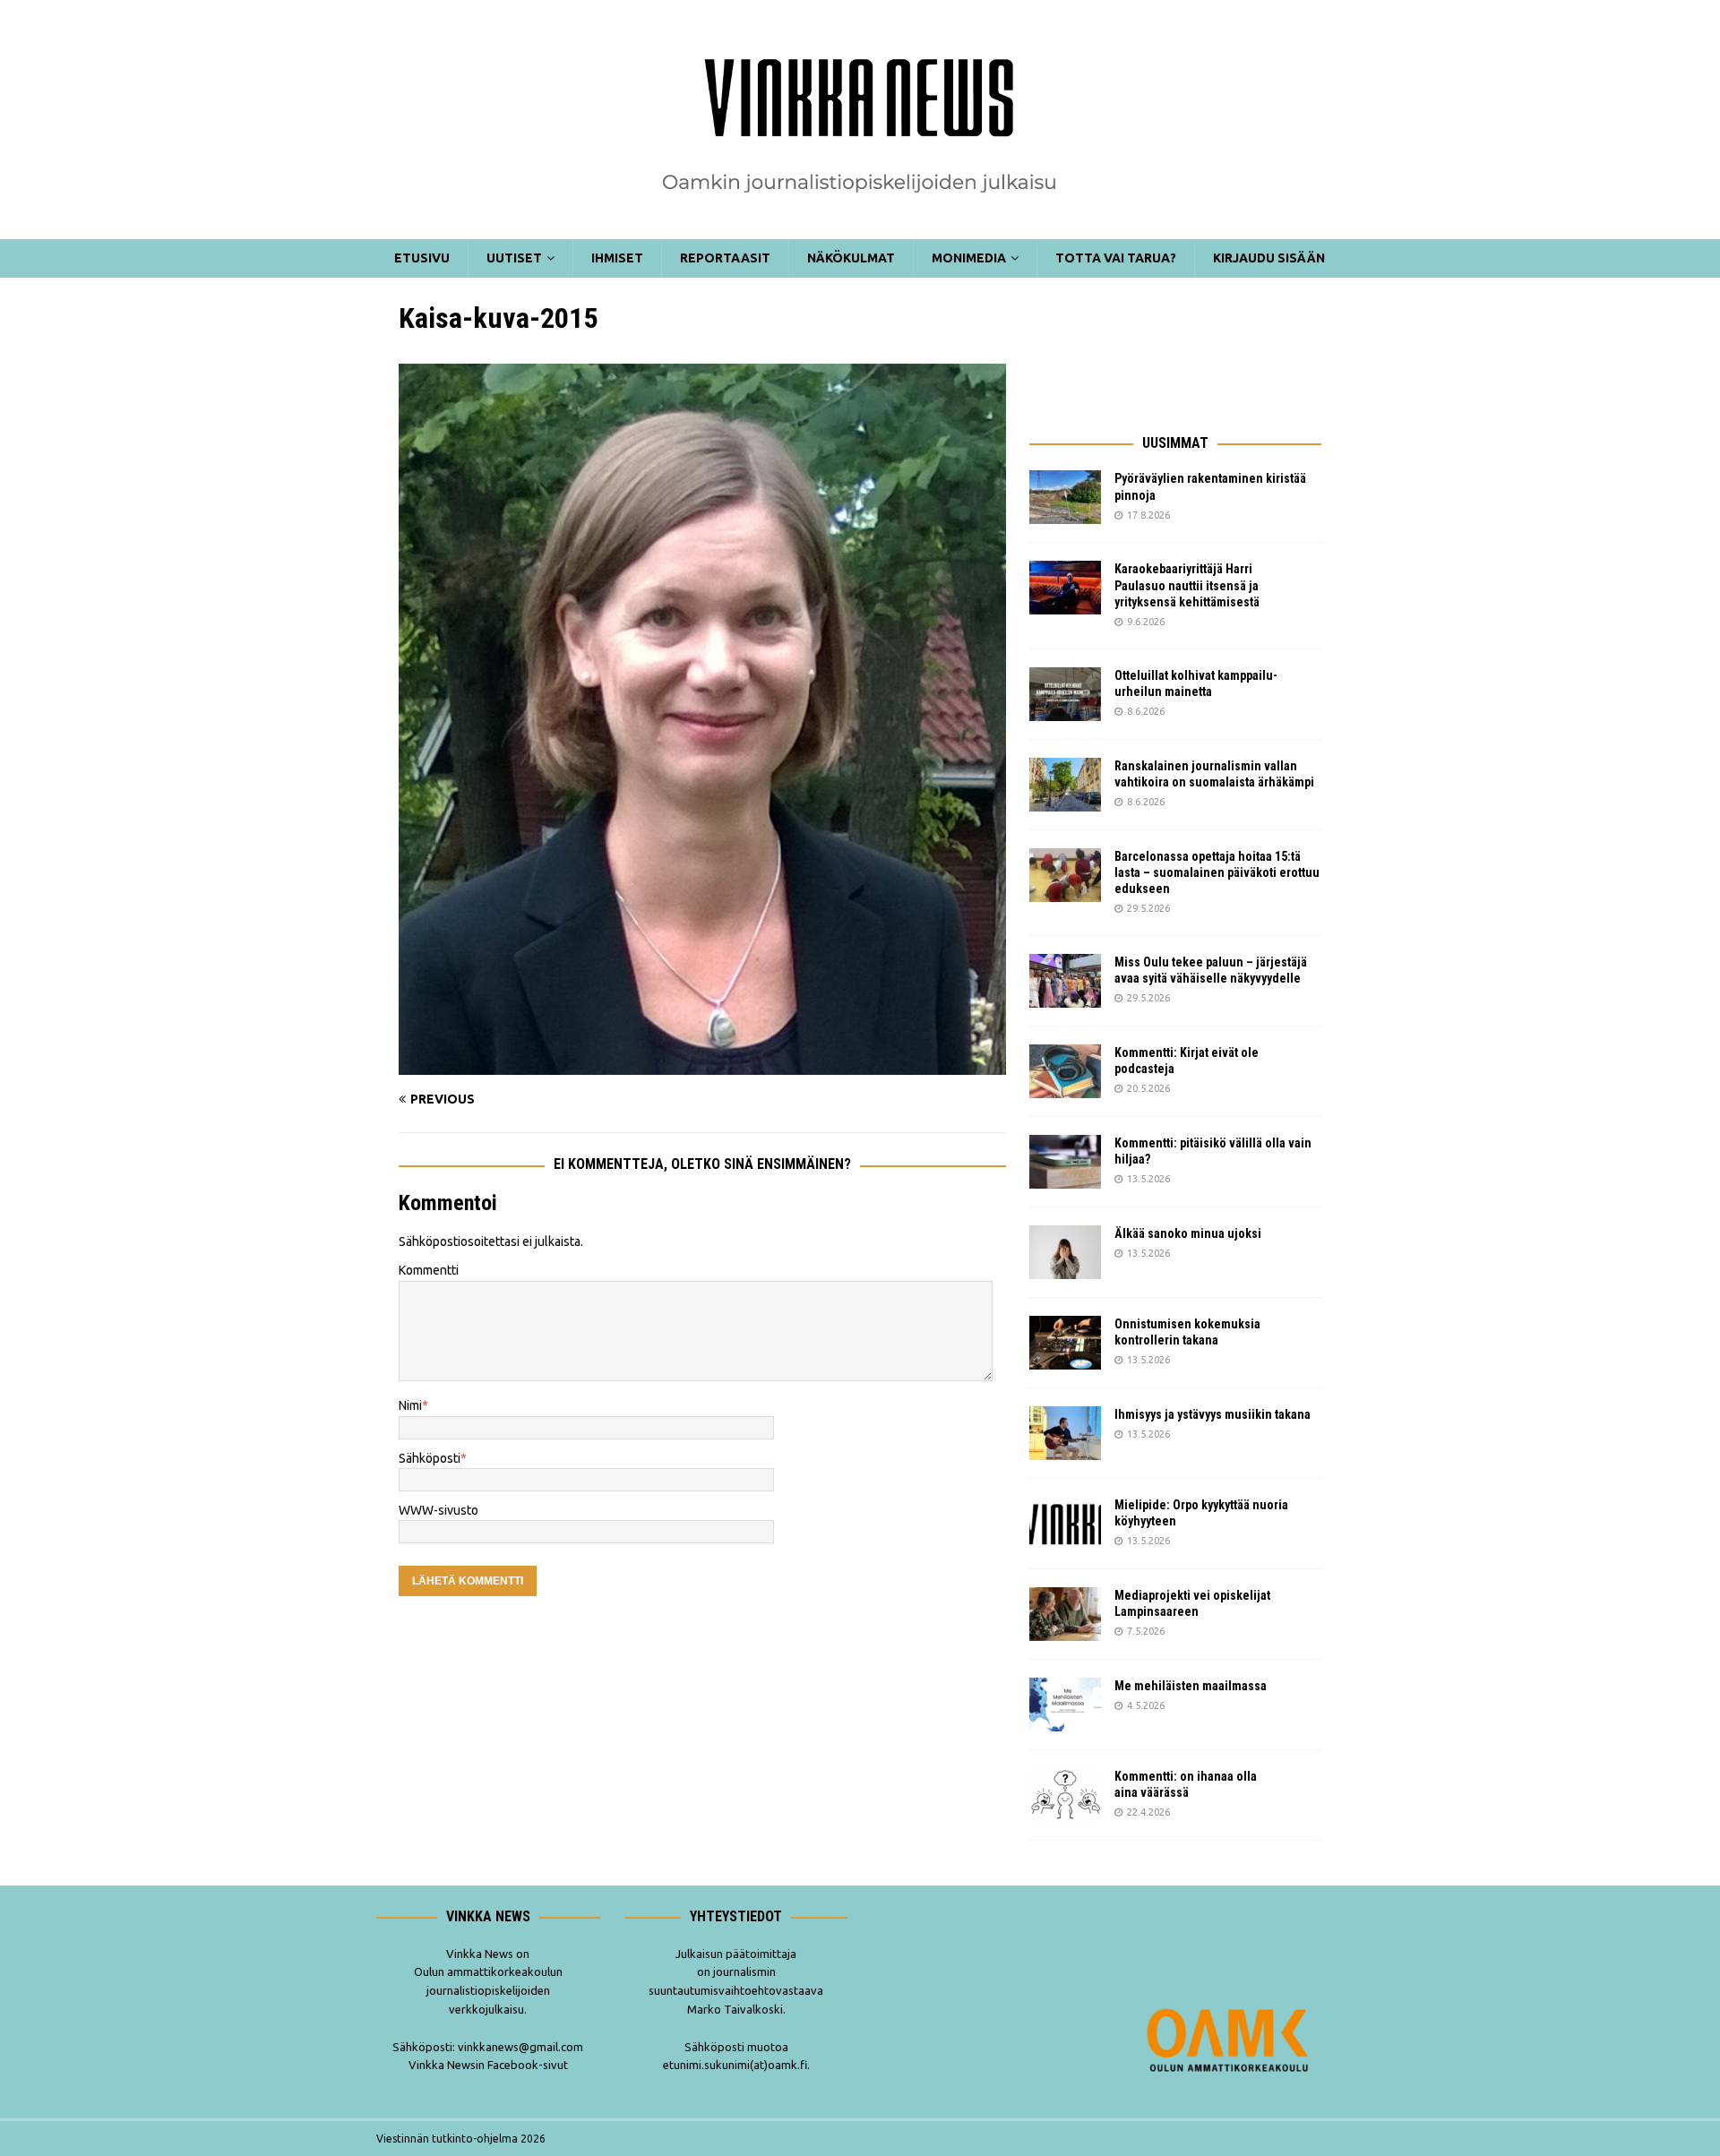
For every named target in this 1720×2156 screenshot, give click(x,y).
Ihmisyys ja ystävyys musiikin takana (1215, 1414)
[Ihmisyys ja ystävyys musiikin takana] (1065, 1433)
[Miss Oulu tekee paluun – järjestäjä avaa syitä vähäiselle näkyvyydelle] (1065, 981)
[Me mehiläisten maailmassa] (1065, 1705)
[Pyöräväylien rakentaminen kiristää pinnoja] (1065, 497)
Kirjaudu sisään (1269, 258)
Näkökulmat (851, 258)
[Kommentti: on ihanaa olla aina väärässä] (1065, 1795)
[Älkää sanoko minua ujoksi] (1065, 1252)
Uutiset (514, 258)
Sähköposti (430, 1458)
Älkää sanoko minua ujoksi (1188, 1233)
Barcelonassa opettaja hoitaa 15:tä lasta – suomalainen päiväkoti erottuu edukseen (1217, 872)
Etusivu (422, 258)
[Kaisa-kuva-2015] (702, 1065)
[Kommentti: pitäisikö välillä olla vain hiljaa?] (1065, 1162)
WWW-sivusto (439, 1510)
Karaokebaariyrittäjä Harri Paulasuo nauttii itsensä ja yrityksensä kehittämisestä (1188, 585)
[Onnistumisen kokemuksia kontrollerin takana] (1065, 1343)
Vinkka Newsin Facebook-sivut (488, 2065)
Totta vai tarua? (1116, 258)
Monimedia (969, 258)
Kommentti (429, 1270)
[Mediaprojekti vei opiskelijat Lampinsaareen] (1065, 1614)
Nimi (410, 1405)
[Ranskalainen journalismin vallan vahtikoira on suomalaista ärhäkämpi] (1065, 785)
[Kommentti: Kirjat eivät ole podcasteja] (1065, 1071)
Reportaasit (725, 258)
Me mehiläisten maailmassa (1191, 1686)
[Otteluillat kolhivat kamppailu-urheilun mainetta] (1065, 694)
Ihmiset (617, 258)
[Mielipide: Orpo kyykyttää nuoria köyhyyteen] (1065, 1524)
